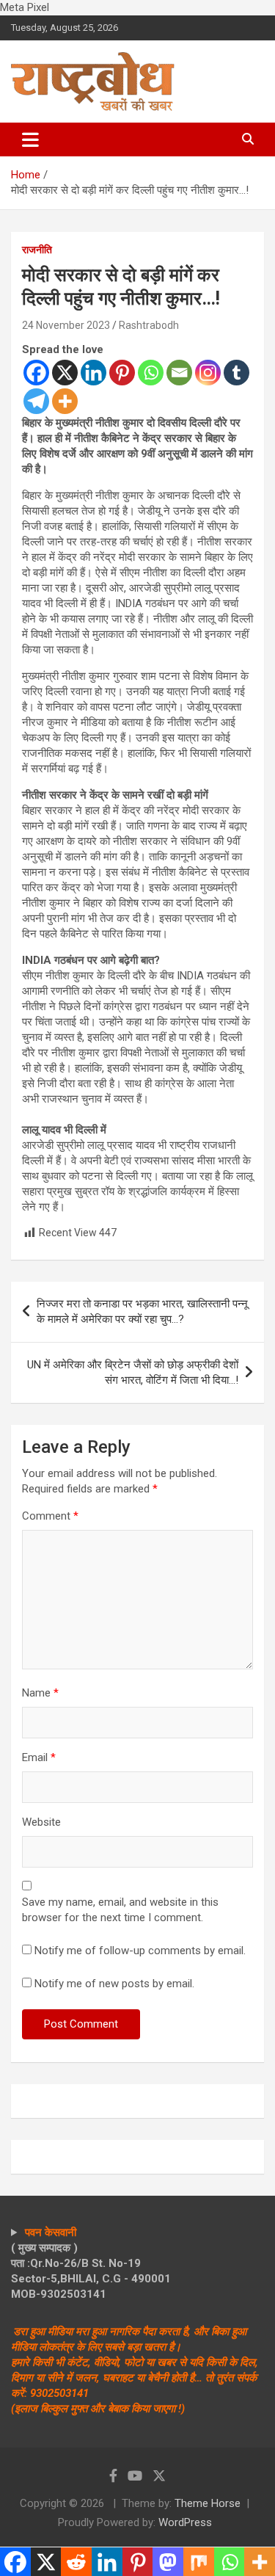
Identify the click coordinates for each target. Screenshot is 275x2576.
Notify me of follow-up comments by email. (140, 1951)
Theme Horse (208, 2503)
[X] (65, 373)
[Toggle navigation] (30, 139)
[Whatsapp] (151, 373)
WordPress (185, 2522)
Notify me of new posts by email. (114, 1984)
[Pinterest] (122, 373)
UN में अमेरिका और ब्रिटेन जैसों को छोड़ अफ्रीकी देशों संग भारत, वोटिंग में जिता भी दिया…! (133, 1372)
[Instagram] (208, 373)
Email (39, 1757)
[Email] (179, 373)
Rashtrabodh (149, 325)
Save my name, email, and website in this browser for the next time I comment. (120, 1910)
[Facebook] (36, 373)
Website (41, 1822)
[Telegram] (36, 401)
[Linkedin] (93, 373)
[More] (65, 401)
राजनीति (37, 250)
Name (40, 1693)
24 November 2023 (66, 325)
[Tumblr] (236, 373)
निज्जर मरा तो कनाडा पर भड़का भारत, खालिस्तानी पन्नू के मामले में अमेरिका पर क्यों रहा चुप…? (142, 1311)
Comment (50, 1516)
